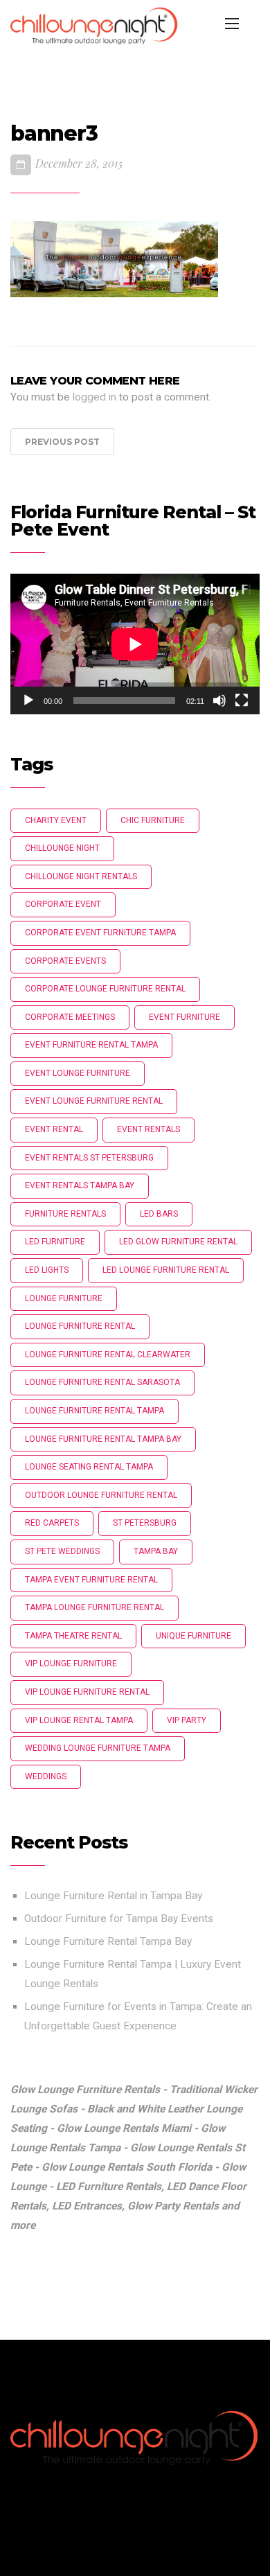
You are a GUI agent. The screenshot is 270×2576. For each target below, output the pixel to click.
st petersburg (145, 1523)
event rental (54, 1129)
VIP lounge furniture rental (87, 1692)
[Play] (28, 700)
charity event (56, 820)
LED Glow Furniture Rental (178, 1242)
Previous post (62, 442)
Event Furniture (184, 1017)
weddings (46, 1776)
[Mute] (219, 700)
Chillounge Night (62, 848)
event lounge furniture (78, 1073)
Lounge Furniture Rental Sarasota (102, 1382)
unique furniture (193, 1636)
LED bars (159, 1214)
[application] (135, 644)
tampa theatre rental (73, 1636)
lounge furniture (64, 1298)
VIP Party (187, 1720)
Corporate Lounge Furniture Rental (105, 989)
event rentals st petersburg (89, 1158)
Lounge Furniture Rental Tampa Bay (108, 1941)
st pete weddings (62, 1551)
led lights (47, 1270)
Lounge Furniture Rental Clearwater (108, 1355)
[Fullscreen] (242, 700)
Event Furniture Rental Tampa (91, 1045)
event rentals (148, 1129)
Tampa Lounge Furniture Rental (94, 1607)
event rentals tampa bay (80, 1185)
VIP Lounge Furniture (71, 1664)
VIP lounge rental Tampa (79, 1720)
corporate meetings (70, 1017)
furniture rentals (65, 1214)
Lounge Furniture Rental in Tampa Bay (113, 1896)
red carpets (52, 1523)
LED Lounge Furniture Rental (166, 1270)
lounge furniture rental (80, 1326)
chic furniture (153, 820)
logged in (94, 397)
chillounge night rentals (81, 876)
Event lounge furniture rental (94, 1101)
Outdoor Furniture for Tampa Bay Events (119, 1918)
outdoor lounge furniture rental (101, 1495)
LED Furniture (55, 1242)
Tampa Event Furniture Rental (91, 1580)
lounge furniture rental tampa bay (103, 1439)
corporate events (65, 961)
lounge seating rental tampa (89, 1467)
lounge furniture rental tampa (94, 1411)
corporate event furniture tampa (100, 933)
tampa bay (156, 1551)
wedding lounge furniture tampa (98, 1748)
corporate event (63, 904)
